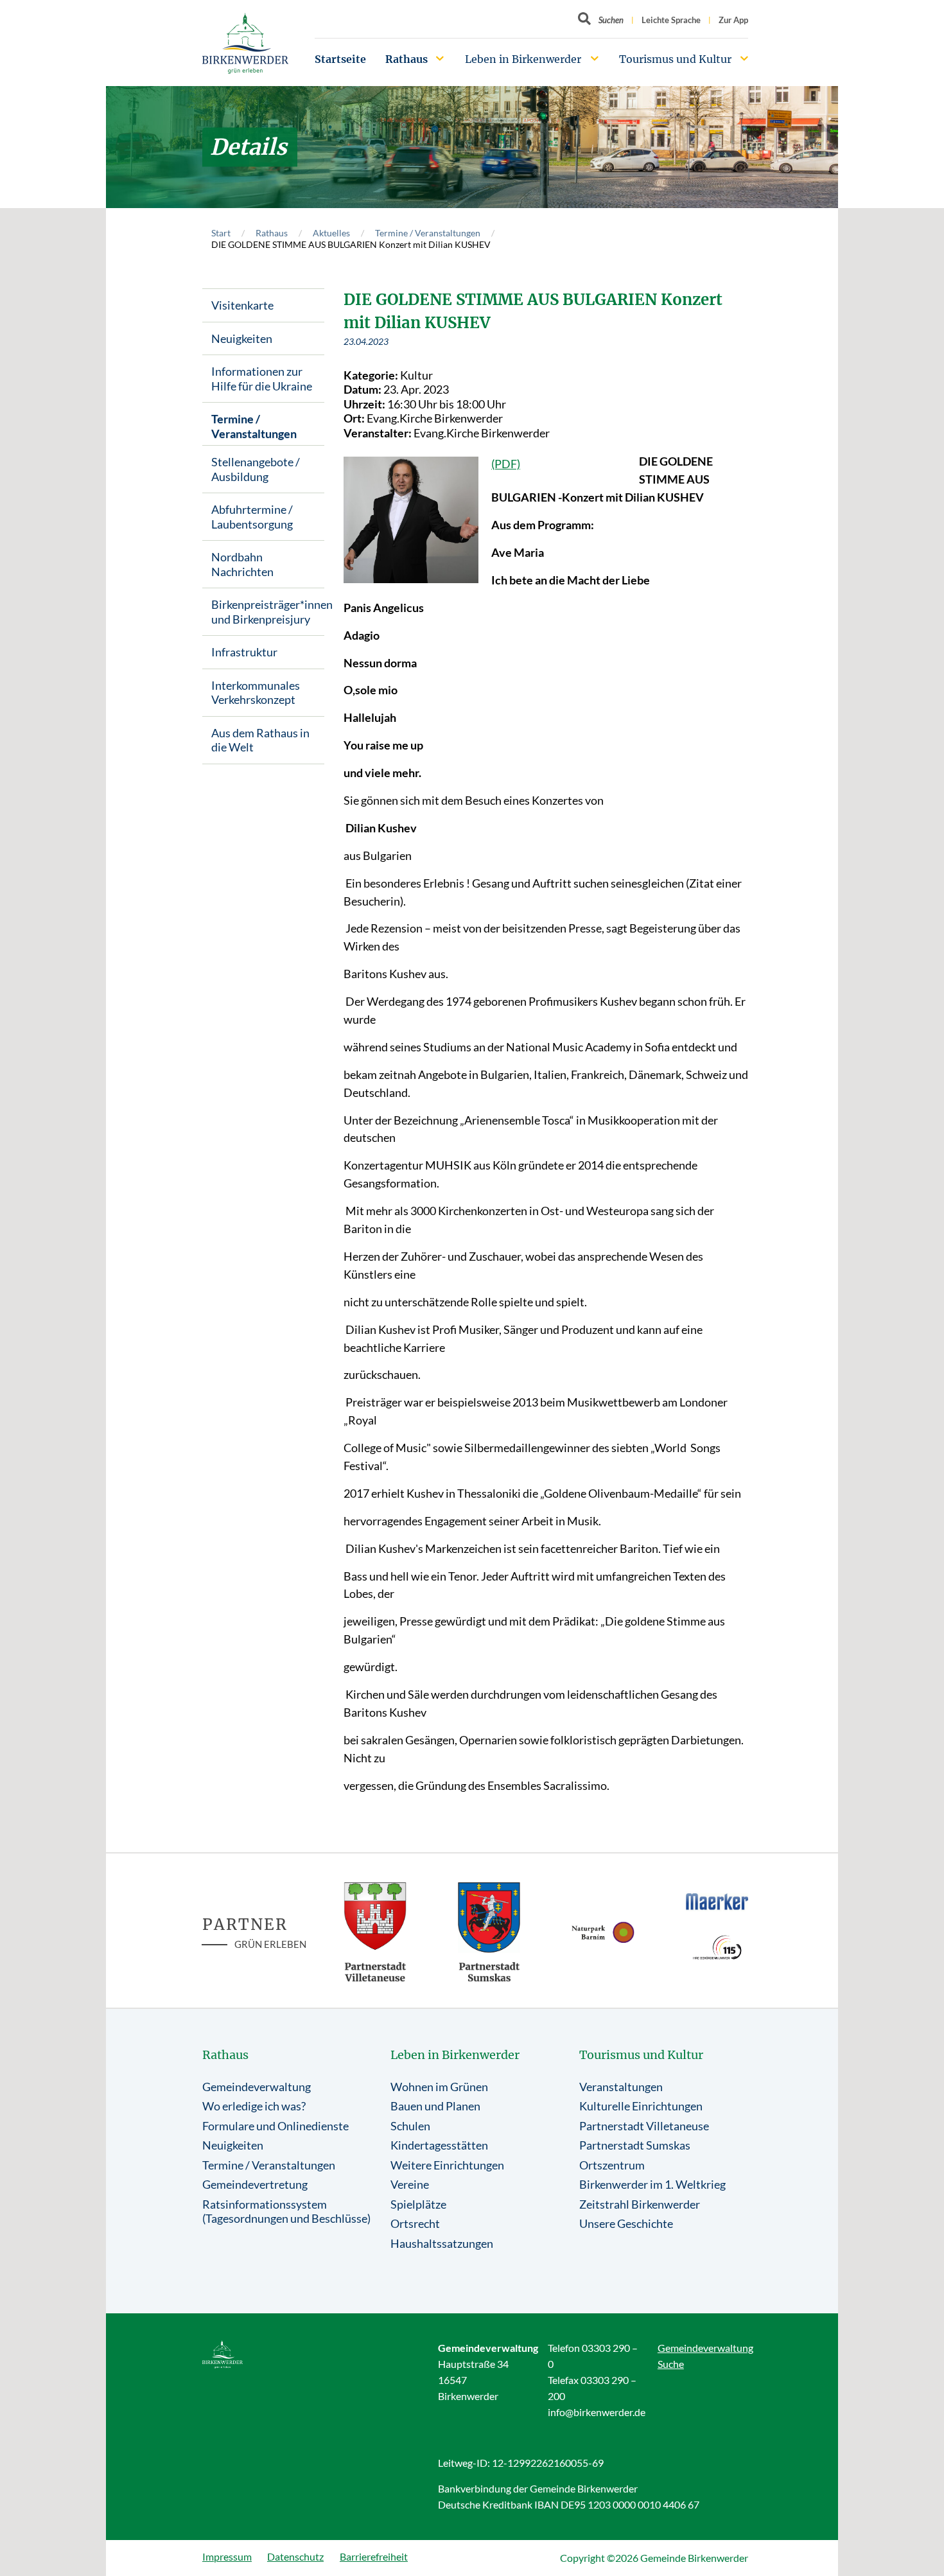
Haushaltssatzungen (442, 2243)
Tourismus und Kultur (675, 59)
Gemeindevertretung (255, 2184)
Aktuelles (331, 233)
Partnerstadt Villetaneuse (644, 2126)
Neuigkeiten (242, 338)
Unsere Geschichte (626, 2223)
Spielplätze (418, 2204)
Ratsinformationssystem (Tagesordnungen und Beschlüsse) (286, 2212)
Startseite (340, 59)
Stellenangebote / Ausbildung (256, 469)
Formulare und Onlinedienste (275, 2126)
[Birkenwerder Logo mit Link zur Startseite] (245, 43)
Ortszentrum (612, 2165)
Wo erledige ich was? (254, 2106)
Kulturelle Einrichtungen (641, 2106)
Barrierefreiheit (374, 2556)
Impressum (227, 2556)
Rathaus (406, 59)
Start (221, 233)
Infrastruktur (244, 652)
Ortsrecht (415, 2223)
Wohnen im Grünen (439, 2087)
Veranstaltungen (621, 2087)
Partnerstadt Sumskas (635, 2145)
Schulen (410, 2126)
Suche (671, 2364)
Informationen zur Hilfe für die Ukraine (262, 379)
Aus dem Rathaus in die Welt (260, 740)
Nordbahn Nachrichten (242, 564)
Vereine (410, 2184)
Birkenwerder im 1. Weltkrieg (652, 2184)
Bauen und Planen (435, 2106)
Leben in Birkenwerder (523, 59)
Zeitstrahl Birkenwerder (640, 2204)
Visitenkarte (242, 305)
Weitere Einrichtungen (447, 2165)
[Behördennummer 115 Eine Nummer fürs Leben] (717, 1947)
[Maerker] (717, 1901)
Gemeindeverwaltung (257, 2087)
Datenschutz (295, 2556)
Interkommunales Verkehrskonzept (256, 693)
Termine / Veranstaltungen (428, 233)
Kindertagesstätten (439, 2145)
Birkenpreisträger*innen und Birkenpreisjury (268, 612)
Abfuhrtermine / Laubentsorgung (252, 517)
